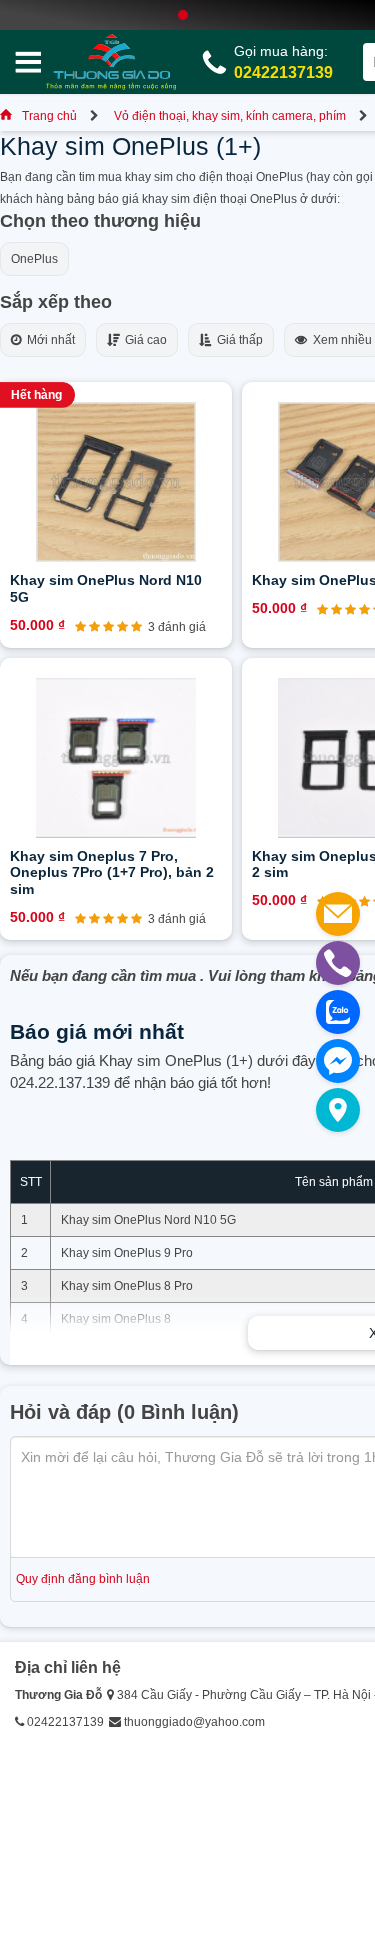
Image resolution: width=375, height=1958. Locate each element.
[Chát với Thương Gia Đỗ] (338, 1061)
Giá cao (143, 340)
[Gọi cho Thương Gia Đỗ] (338, 963)
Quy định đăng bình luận (83, 1579)
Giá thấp (237, 340)
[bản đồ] (338, 1110)
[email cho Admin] (338, 914)
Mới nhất (48, 340)
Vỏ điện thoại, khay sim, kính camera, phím (230, 116)
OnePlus (34, 259)
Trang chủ (49, 116)
